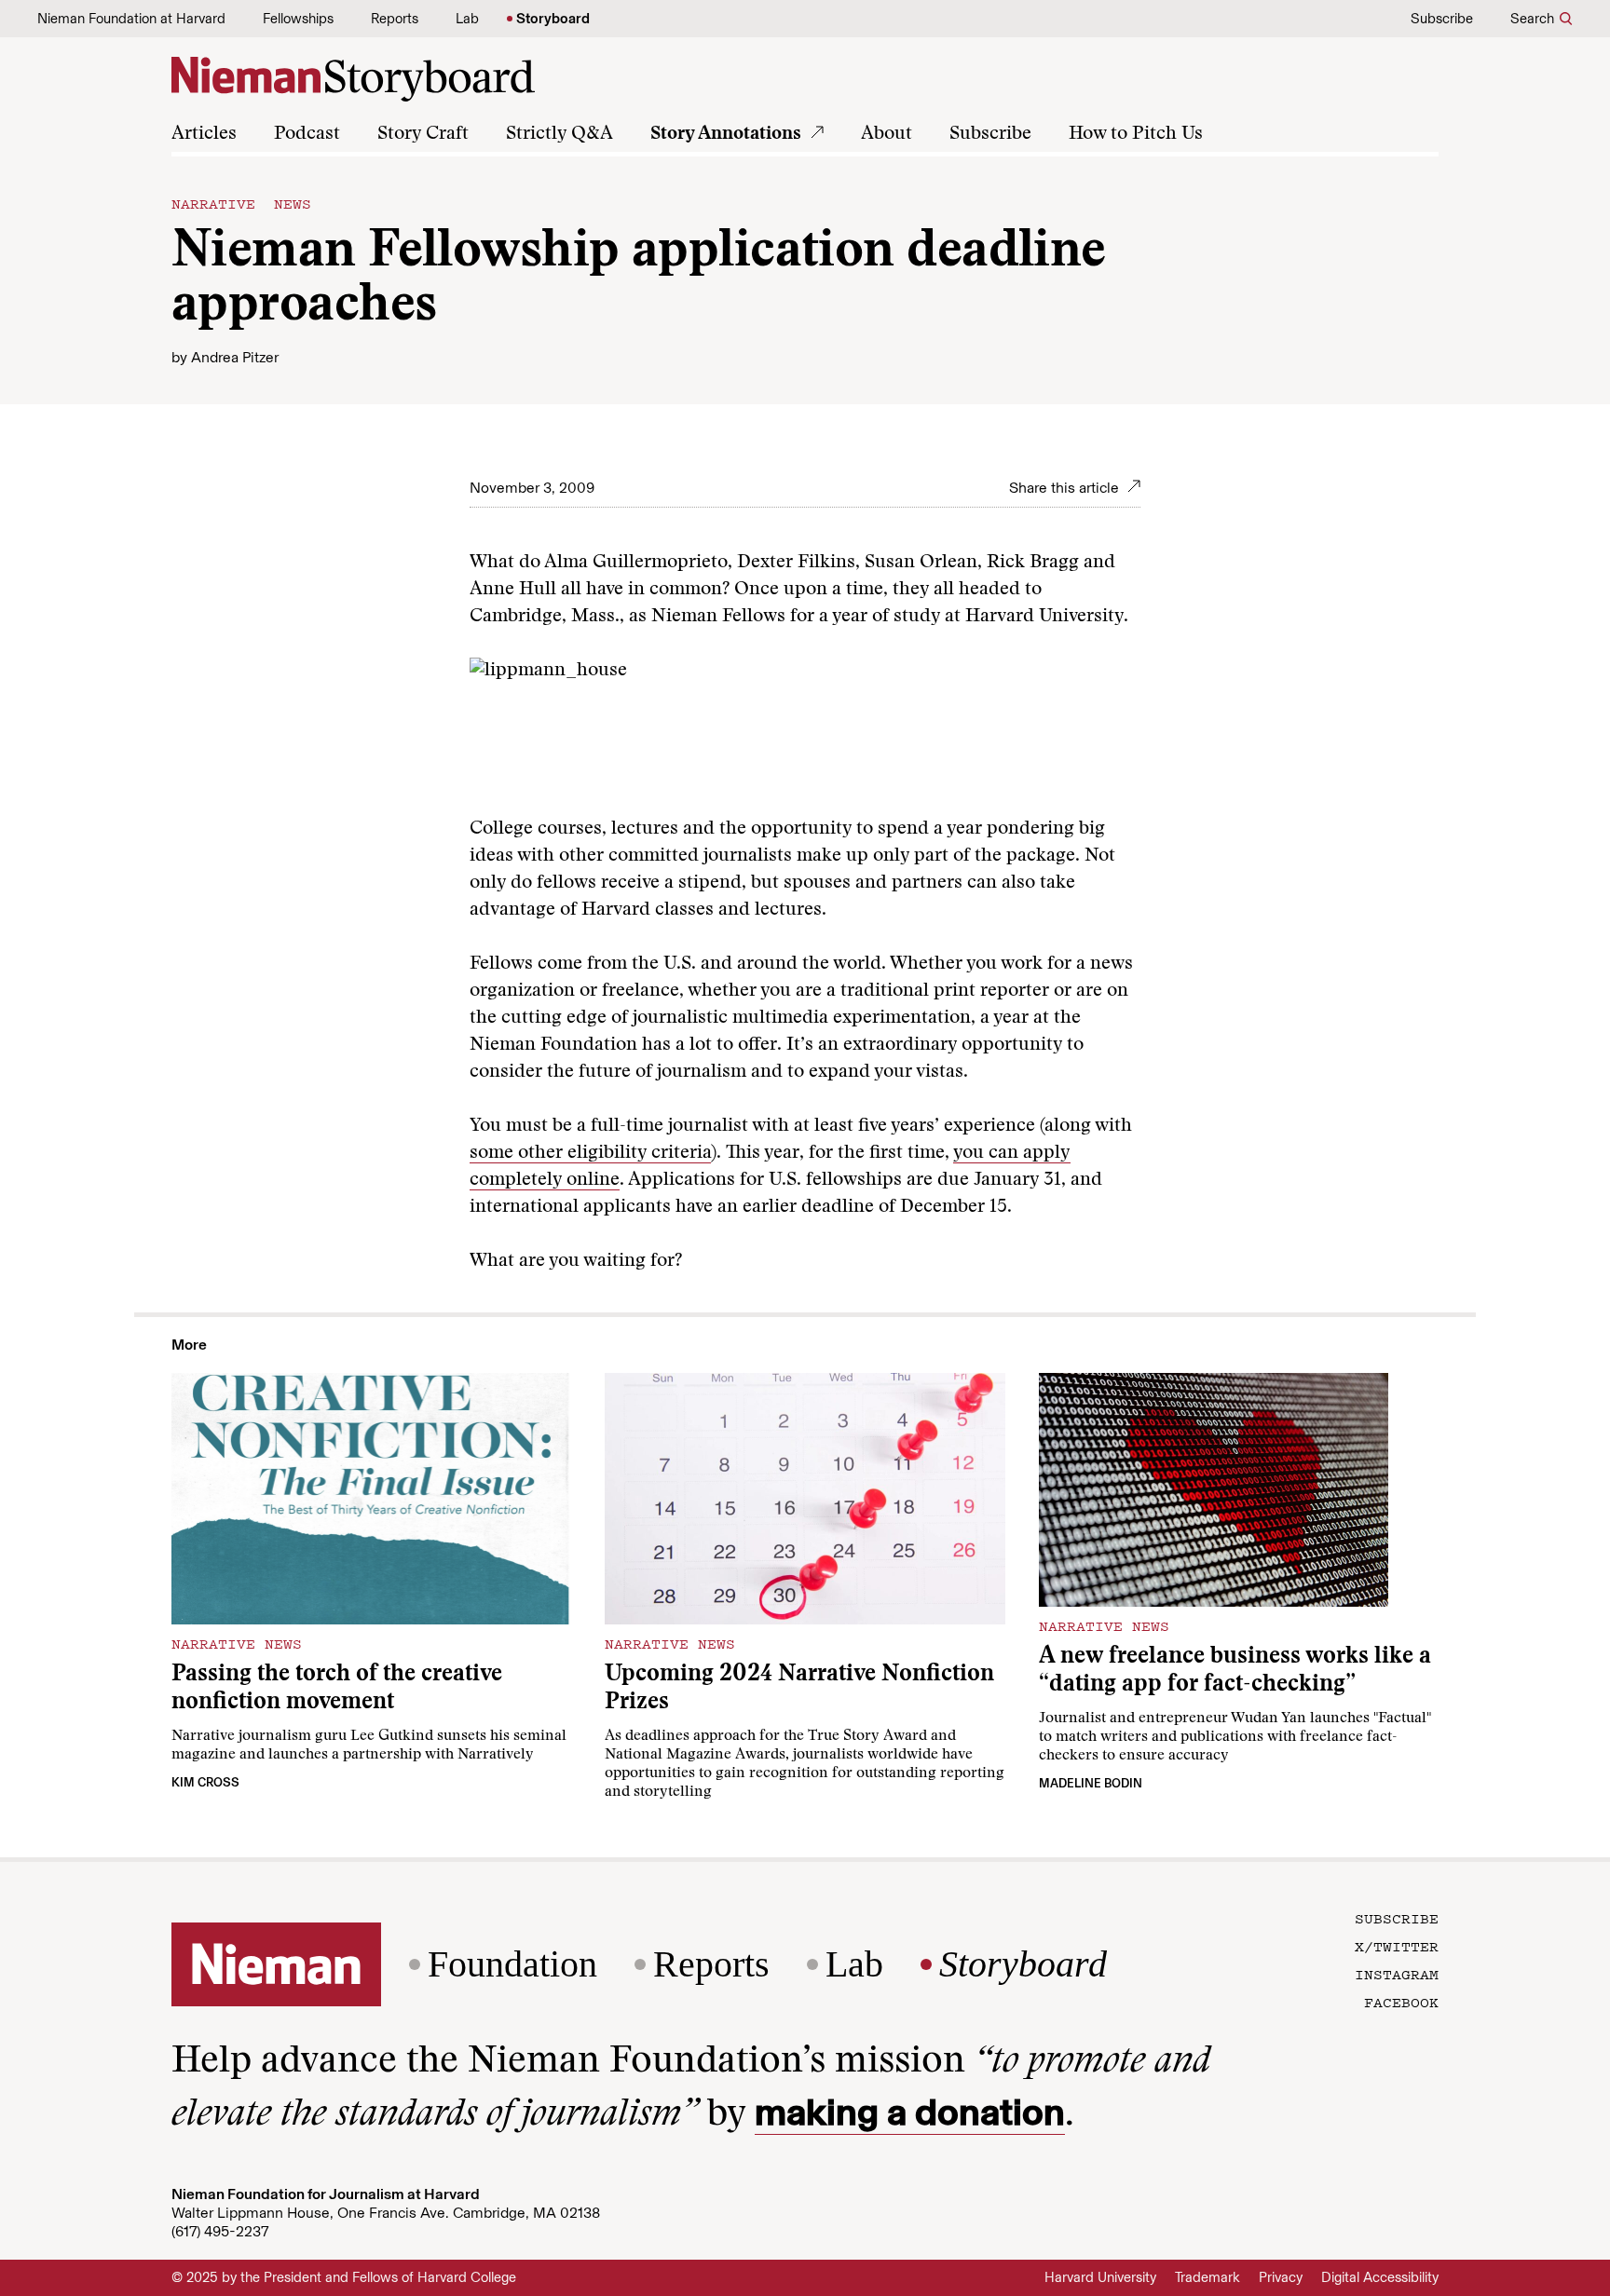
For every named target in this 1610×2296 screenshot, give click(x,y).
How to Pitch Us (1136, 134)
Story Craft (423, 134)
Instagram (1397, 1974)
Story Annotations (726, 134)
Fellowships (298, 19)
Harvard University (1100, 2277)
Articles (204, 134)
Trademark (1207, 2277)
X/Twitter (1397, 1946)
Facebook (1401, 2002)
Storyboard (553, 19)
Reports (395, 19)
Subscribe (1442, 19)
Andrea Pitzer (235, 357)
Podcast (307, 134)
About (887, 134)
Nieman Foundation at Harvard (131, 19)
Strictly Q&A (559, 134)
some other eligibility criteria (590, 1153)
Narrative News (241, 203)
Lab (467, 19)
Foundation (512, 1964)
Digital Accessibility (1380, 2277)
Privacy (1281, 2277)
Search (1532, 19)
